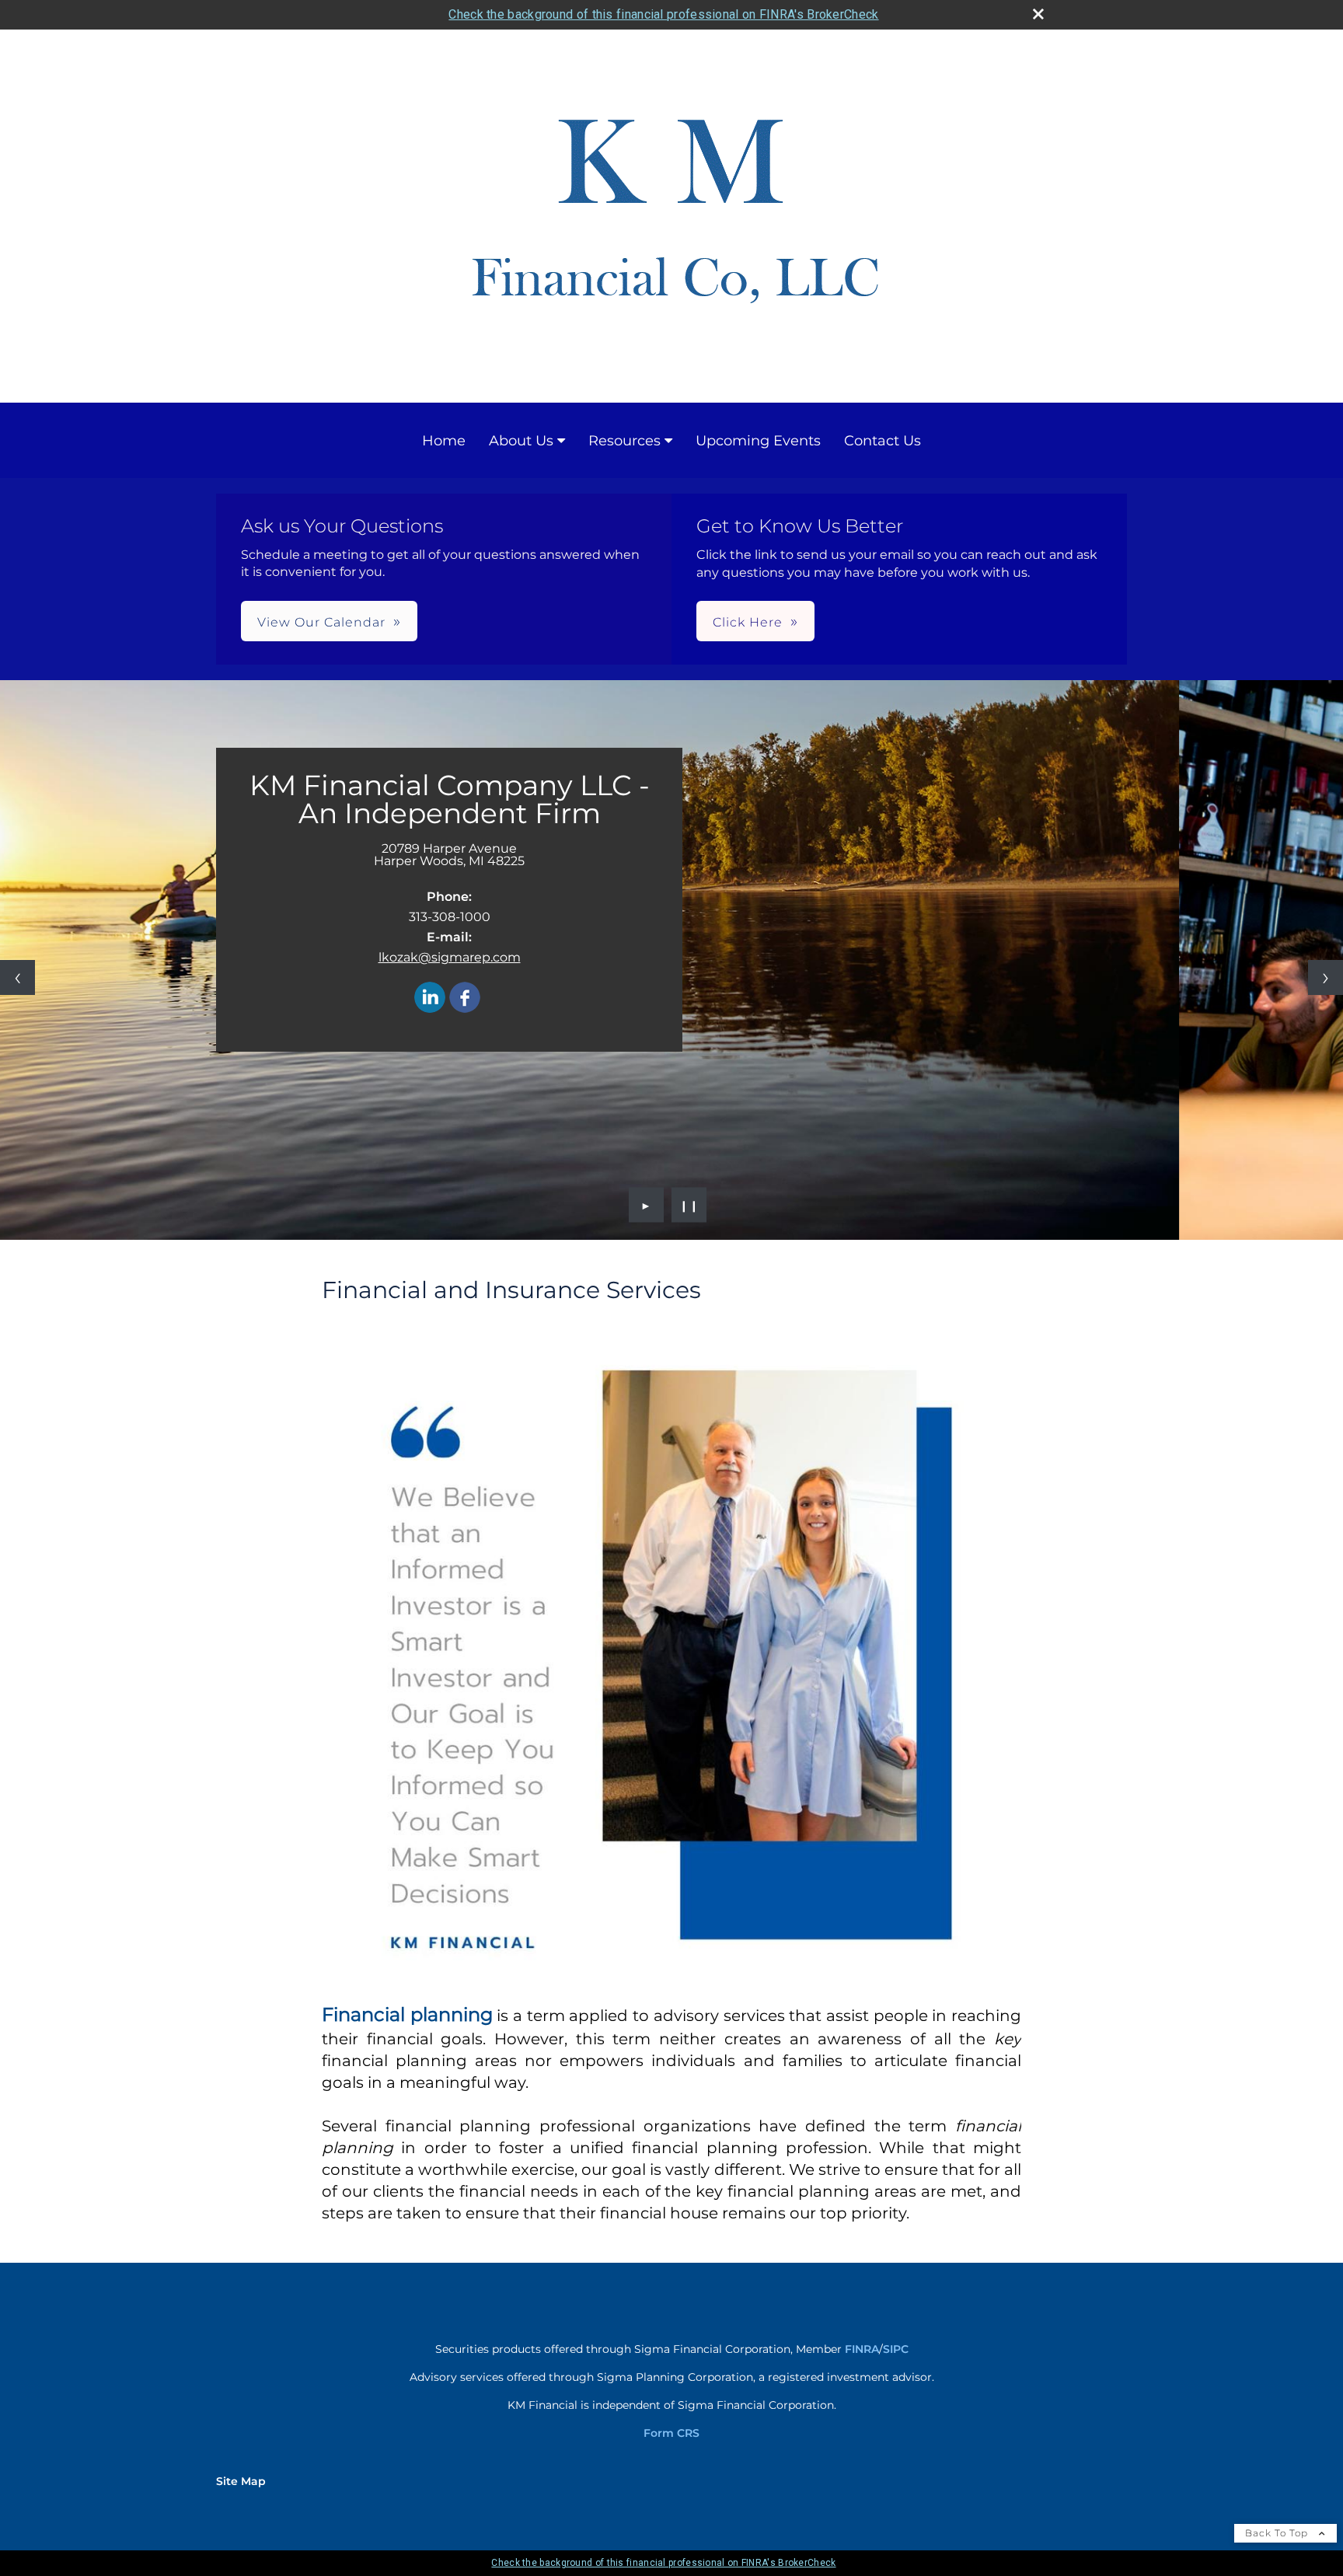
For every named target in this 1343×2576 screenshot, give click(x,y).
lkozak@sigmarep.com (450, 957)
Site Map (241, 2481)
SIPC (896, 2349)
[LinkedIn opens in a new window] (430, 998)
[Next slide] (1326, 977)
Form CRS (671, 2433)
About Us (521, 441)
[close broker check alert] (1038, 14)
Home (444, 441)
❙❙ (689, 1205)
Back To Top (1278, 2533)
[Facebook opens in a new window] (465, 998)
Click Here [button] (748, 622)
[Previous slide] (17, 977)
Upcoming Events (758, 441)
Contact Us (883, 441)
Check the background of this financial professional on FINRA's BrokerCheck (663, 14)
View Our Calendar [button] (321, 622)
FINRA (862, 2349)
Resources (624, 441)
